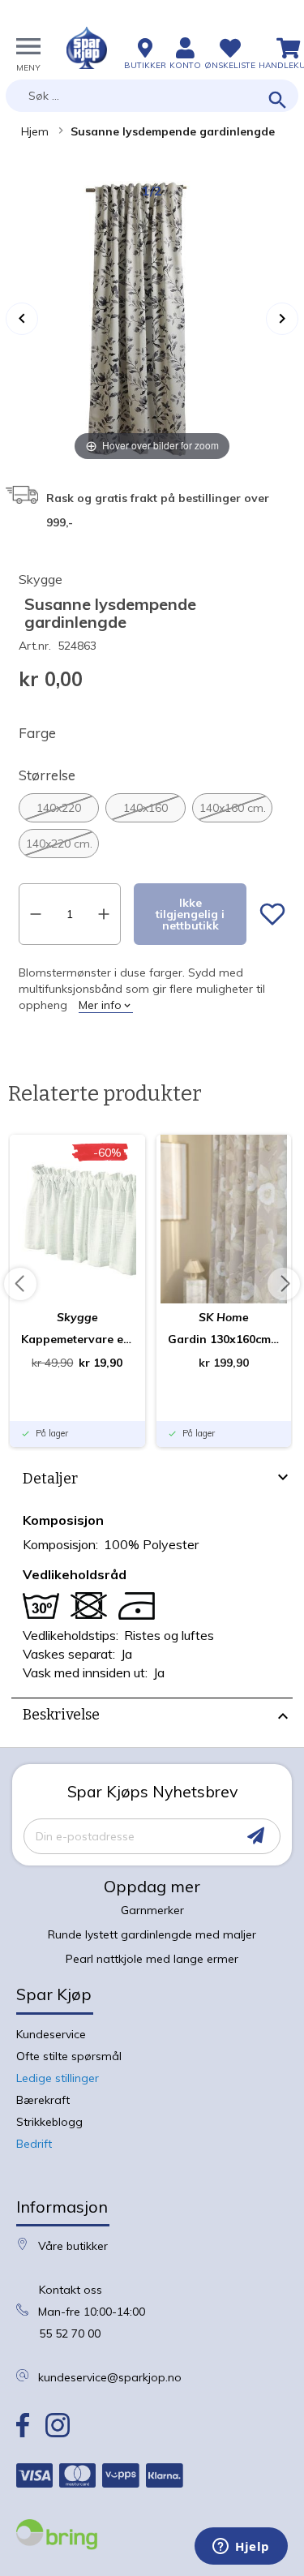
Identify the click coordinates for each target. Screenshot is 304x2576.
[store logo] (87, 48)
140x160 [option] (146, 808)
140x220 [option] (59, 808)
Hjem (35, 131)
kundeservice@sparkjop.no (110, 2377)
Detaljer (50, 1479)
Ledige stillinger (58, 2078)
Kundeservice (51, 2034)
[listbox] (152, 826)
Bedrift (34, 2144)
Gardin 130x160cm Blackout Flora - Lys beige (224, 1339)
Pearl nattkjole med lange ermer (152, 1959)
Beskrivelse (61, 1715)
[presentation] (152, 1481)
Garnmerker (152, 1910)
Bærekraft (43, 2100)
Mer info (100, 1005)
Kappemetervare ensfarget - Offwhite (77, 1339)
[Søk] (278, 101)
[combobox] (152, 96)
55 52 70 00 (70, 2333)
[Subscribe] (256, 1836)
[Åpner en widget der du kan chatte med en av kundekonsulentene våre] (241, 2548)
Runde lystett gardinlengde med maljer (152, 1934)
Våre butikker (73, 2246)
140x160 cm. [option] (233, 808)
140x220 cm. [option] (59, 844)
